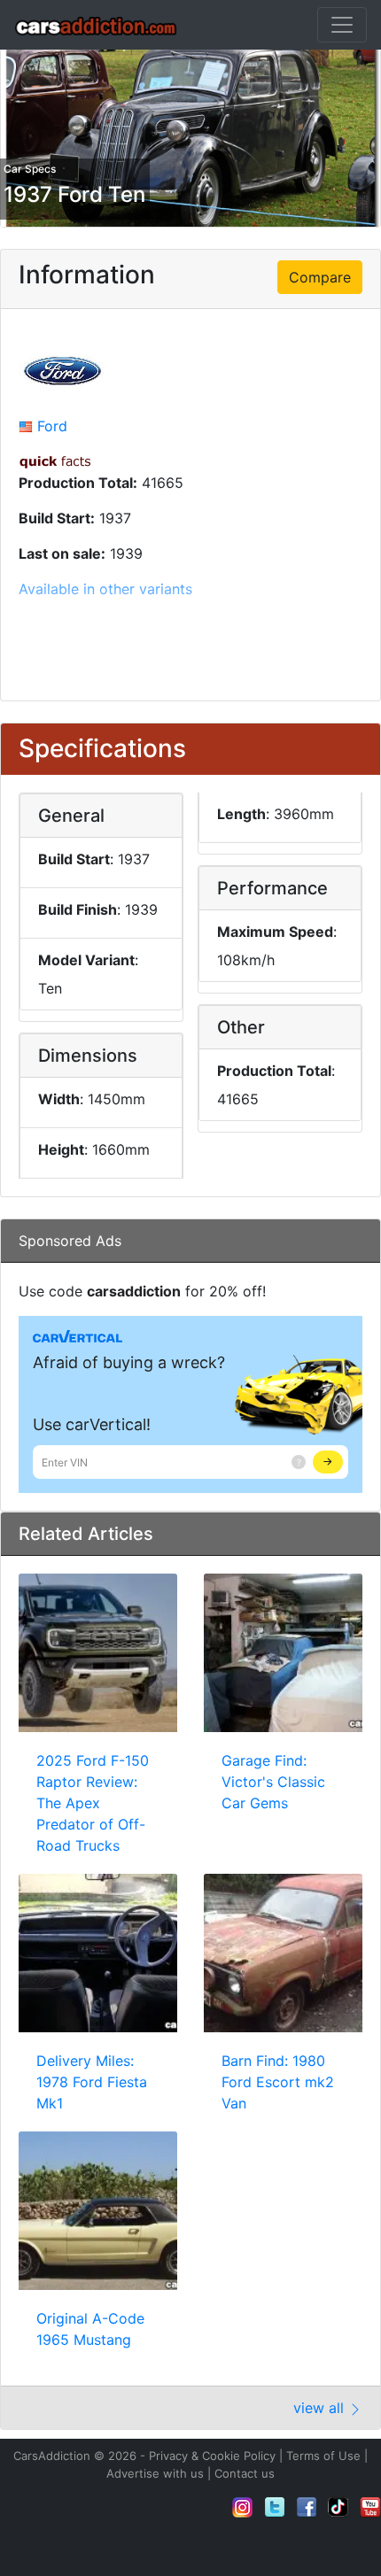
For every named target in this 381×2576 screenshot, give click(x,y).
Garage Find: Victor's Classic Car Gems (273, 1782)
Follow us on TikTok (338, 2507)
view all (321, 2408)
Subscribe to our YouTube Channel (370, 2507)
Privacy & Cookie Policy (212, 2456)
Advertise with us (155, 2473)
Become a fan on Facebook (307, 2507)
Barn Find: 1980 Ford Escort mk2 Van (278, 2082)
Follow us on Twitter (275, 2507)
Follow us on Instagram (243, 2507)
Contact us (245, 2473)
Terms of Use (323, 2456)
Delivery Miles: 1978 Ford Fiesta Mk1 (92, 2082)
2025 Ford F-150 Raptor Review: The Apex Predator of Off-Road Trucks (93, 1803)
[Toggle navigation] (342, 25)
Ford (52, 426)
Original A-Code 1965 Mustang (90, 2329)
